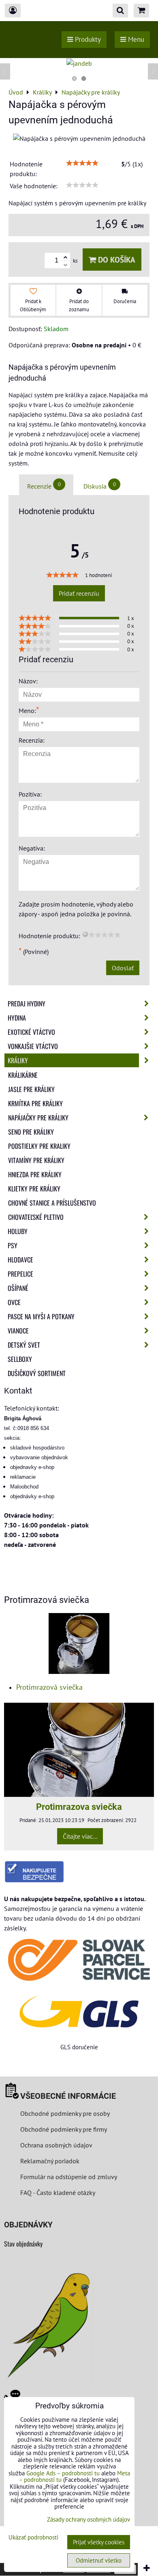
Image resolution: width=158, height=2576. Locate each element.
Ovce (14, 1302)
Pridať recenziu (79, 593)
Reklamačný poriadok (50, 2161)
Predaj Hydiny (27, 1004)
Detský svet (24, 1345)
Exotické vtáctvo (31, 1032)
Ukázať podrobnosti (33, 2538)
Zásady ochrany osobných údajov (89, 2519)
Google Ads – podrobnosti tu (63, 2473)
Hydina (17, 1018)
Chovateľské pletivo (36, 1217)
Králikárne (23, 1075)
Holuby (18, 1231)
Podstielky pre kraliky (39, 1146)
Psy (13, 1245)
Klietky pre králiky (34, 1189)
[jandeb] (79, 63)
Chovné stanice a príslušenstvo (52, 1203)
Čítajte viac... (80, 1836)
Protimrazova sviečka (79, 1807)
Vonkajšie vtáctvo (33, 1046)
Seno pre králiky (31, 1132)
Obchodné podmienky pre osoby (65, 2113)
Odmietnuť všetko (99, 2560)
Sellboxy (20, 1359)
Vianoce (18, 1331)
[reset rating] (85, 934)
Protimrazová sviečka (49, 1687)
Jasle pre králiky (31, 1089)
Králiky (18, 1060)
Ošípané (18, 1288)
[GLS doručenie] (79, 2012)
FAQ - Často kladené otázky (58, 2193)
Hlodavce (20, 1260)
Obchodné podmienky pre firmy (64, 2129)
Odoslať (123, 968)
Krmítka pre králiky (35, 1103)
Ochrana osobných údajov (56, 2145)
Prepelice (20, 1274)
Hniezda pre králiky (35, 1174)
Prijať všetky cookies (99, 2542)
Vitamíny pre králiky (36, 1160)
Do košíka (116, 260)
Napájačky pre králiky (38, 1118)
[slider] (82, 163)
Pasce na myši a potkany (41, 1316)
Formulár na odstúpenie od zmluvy (68, 2177)
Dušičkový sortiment (37, 1373)
